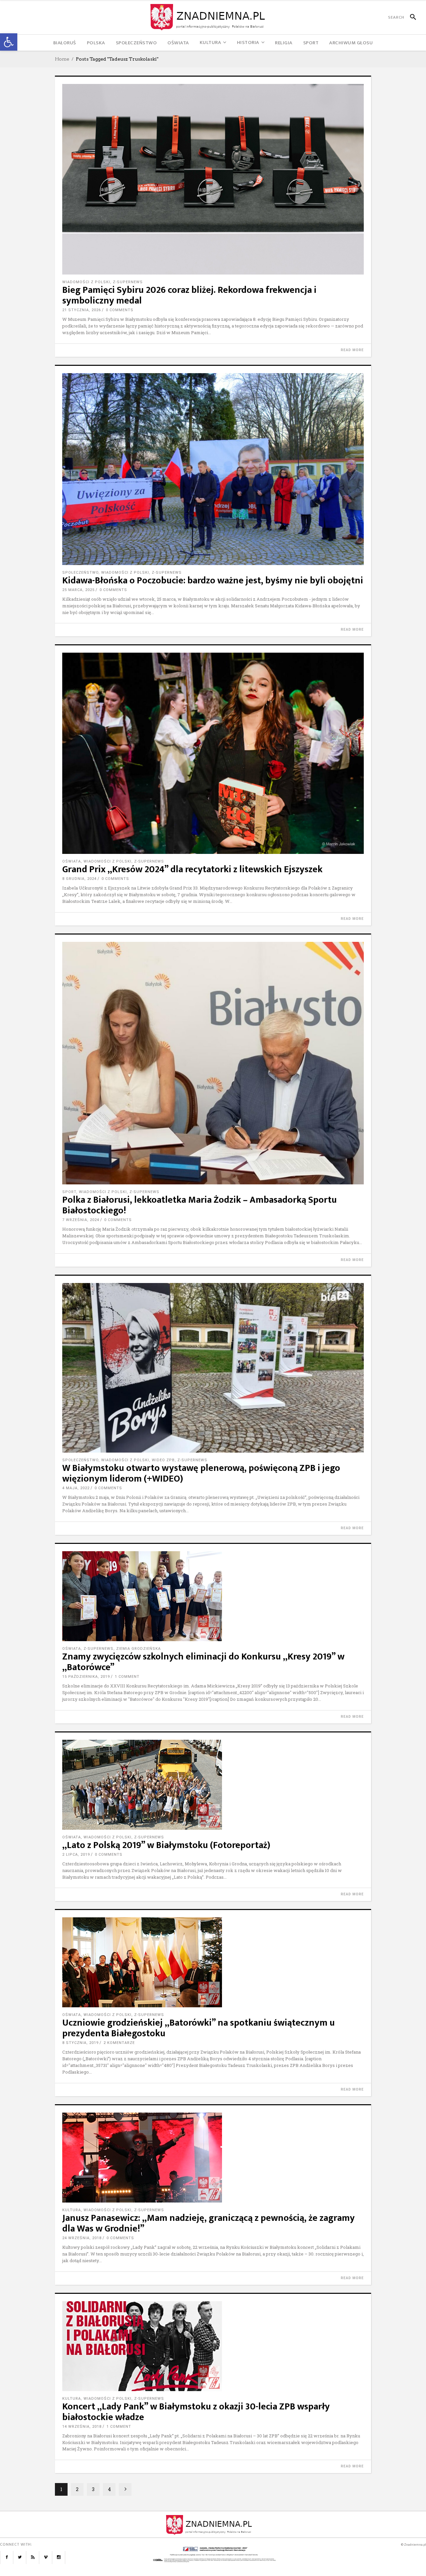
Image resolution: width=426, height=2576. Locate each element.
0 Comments (120, 310)
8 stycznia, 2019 (80, 2043)
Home (62, 59)
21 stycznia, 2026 (82, 310)
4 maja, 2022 (76, 1488)
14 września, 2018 (82, 2427)
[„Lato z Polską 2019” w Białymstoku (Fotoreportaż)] (213, 1785)
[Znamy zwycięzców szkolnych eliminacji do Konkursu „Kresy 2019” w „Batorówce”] (213, 1596)
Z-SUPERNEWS (128, 282)
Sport (69, 1192)
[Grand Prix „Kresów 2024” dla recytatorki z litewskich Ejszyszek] (213, 753)
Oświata (72, 861)
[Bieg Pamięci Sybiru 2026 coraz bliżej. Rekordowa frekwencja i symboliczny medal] (213, 179)
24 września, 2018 (82, 2238)
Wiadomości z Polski (86, 282)
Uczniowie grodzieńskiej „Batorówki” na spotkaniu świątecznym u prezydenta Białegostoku (199, 2028)
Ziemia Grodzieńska (138, 1649)
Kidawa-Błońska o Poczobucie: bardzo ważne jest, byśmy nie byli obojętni (213, 581)
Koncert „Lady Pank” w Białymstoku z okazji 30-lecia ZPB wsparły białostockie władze (196, 2412)
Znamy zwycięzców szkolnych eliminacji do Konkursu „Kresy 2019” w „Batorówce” (203, 1662)
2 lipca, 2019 (76, 1855)
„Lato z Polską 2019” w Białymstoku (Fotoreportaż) (166, 1845)
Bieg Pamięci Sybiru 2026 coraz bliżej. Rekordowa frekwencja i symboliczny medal (189, 295)
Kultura (72, 2210)
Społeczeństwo (80, 573)
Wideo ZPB (163, 1460)
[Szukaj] (410, 17)
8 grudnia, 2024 (79, 879)
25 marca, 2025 (78, 590)
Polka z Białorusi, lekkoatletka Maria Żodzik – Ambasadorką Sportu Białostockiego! (200, 1205)
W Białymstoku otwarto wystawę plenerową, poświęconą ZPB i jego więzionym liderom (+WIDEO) (201, 1473)
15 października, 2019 (86, 1677)
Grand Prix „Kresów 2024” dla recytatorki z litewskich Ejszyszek (192, 869)
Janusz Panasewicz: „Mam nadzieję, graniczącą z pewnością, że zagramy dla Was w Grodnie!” (209, 2223)
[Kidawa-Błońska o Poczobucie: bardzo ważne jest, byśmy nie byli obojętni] (213, 469)
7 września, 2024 (81, 1220)
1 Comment (127, 1677)
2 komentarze (119, 2043)
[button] (9, 42)
